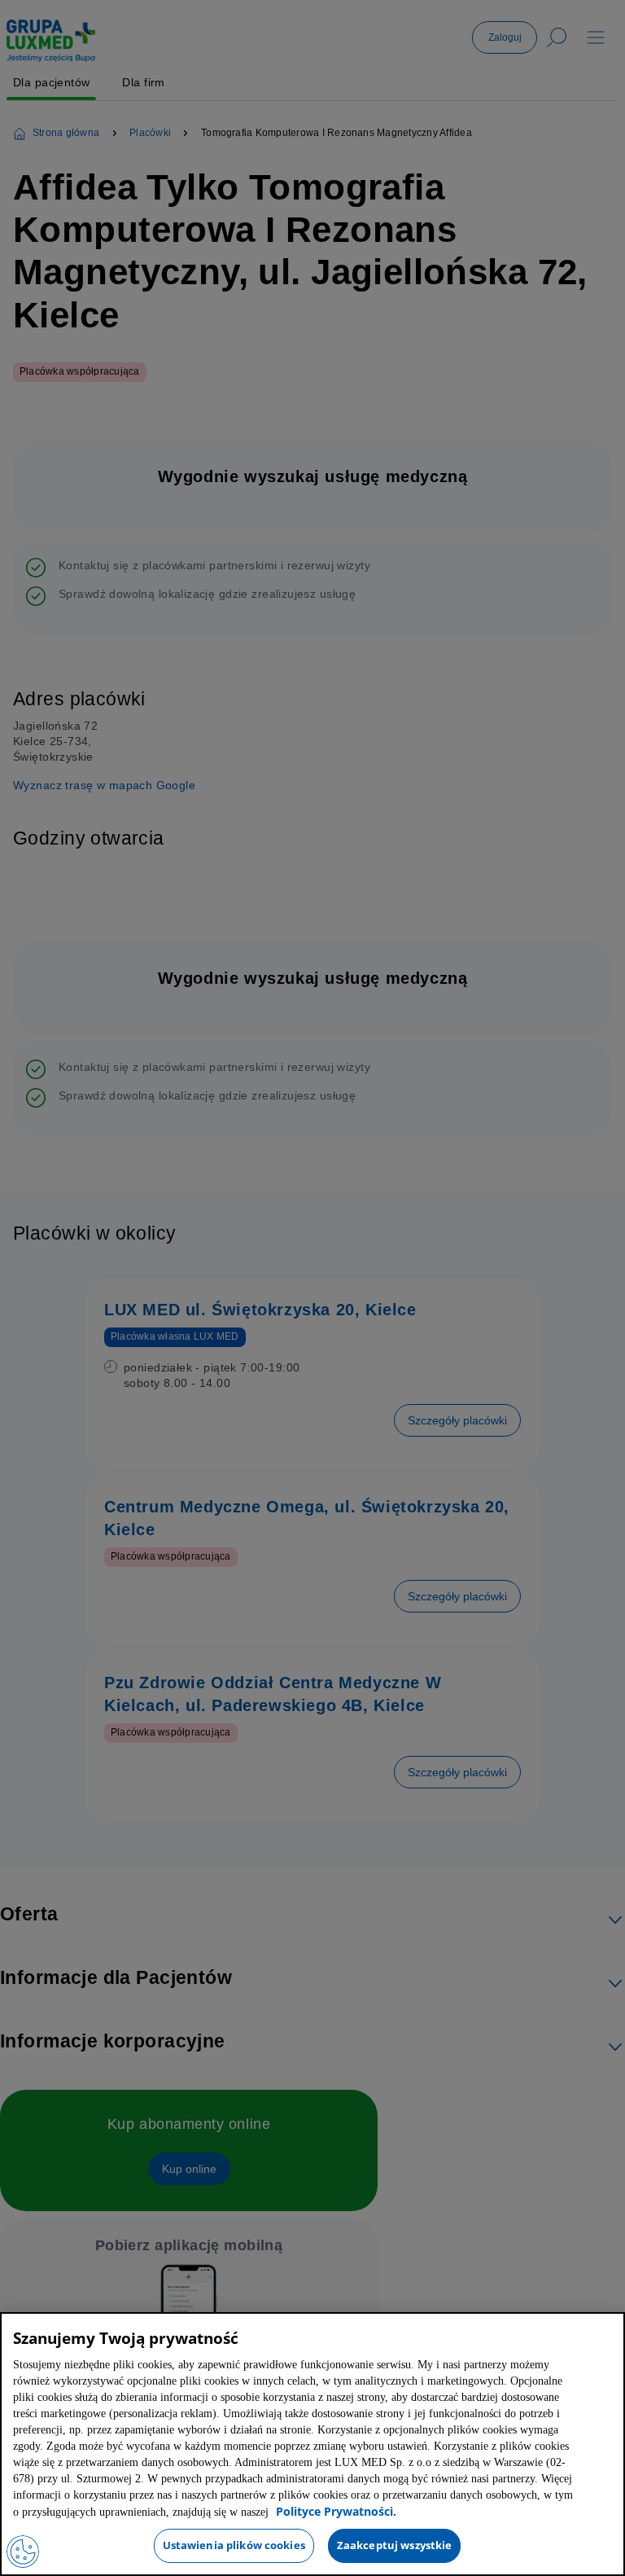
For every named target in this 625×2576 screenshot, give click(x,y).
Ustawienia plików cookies (234, 2545)
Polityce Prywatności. (286, 2512)
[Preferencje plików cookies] (23, 2552)
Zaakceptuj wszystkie (395, 2545)
